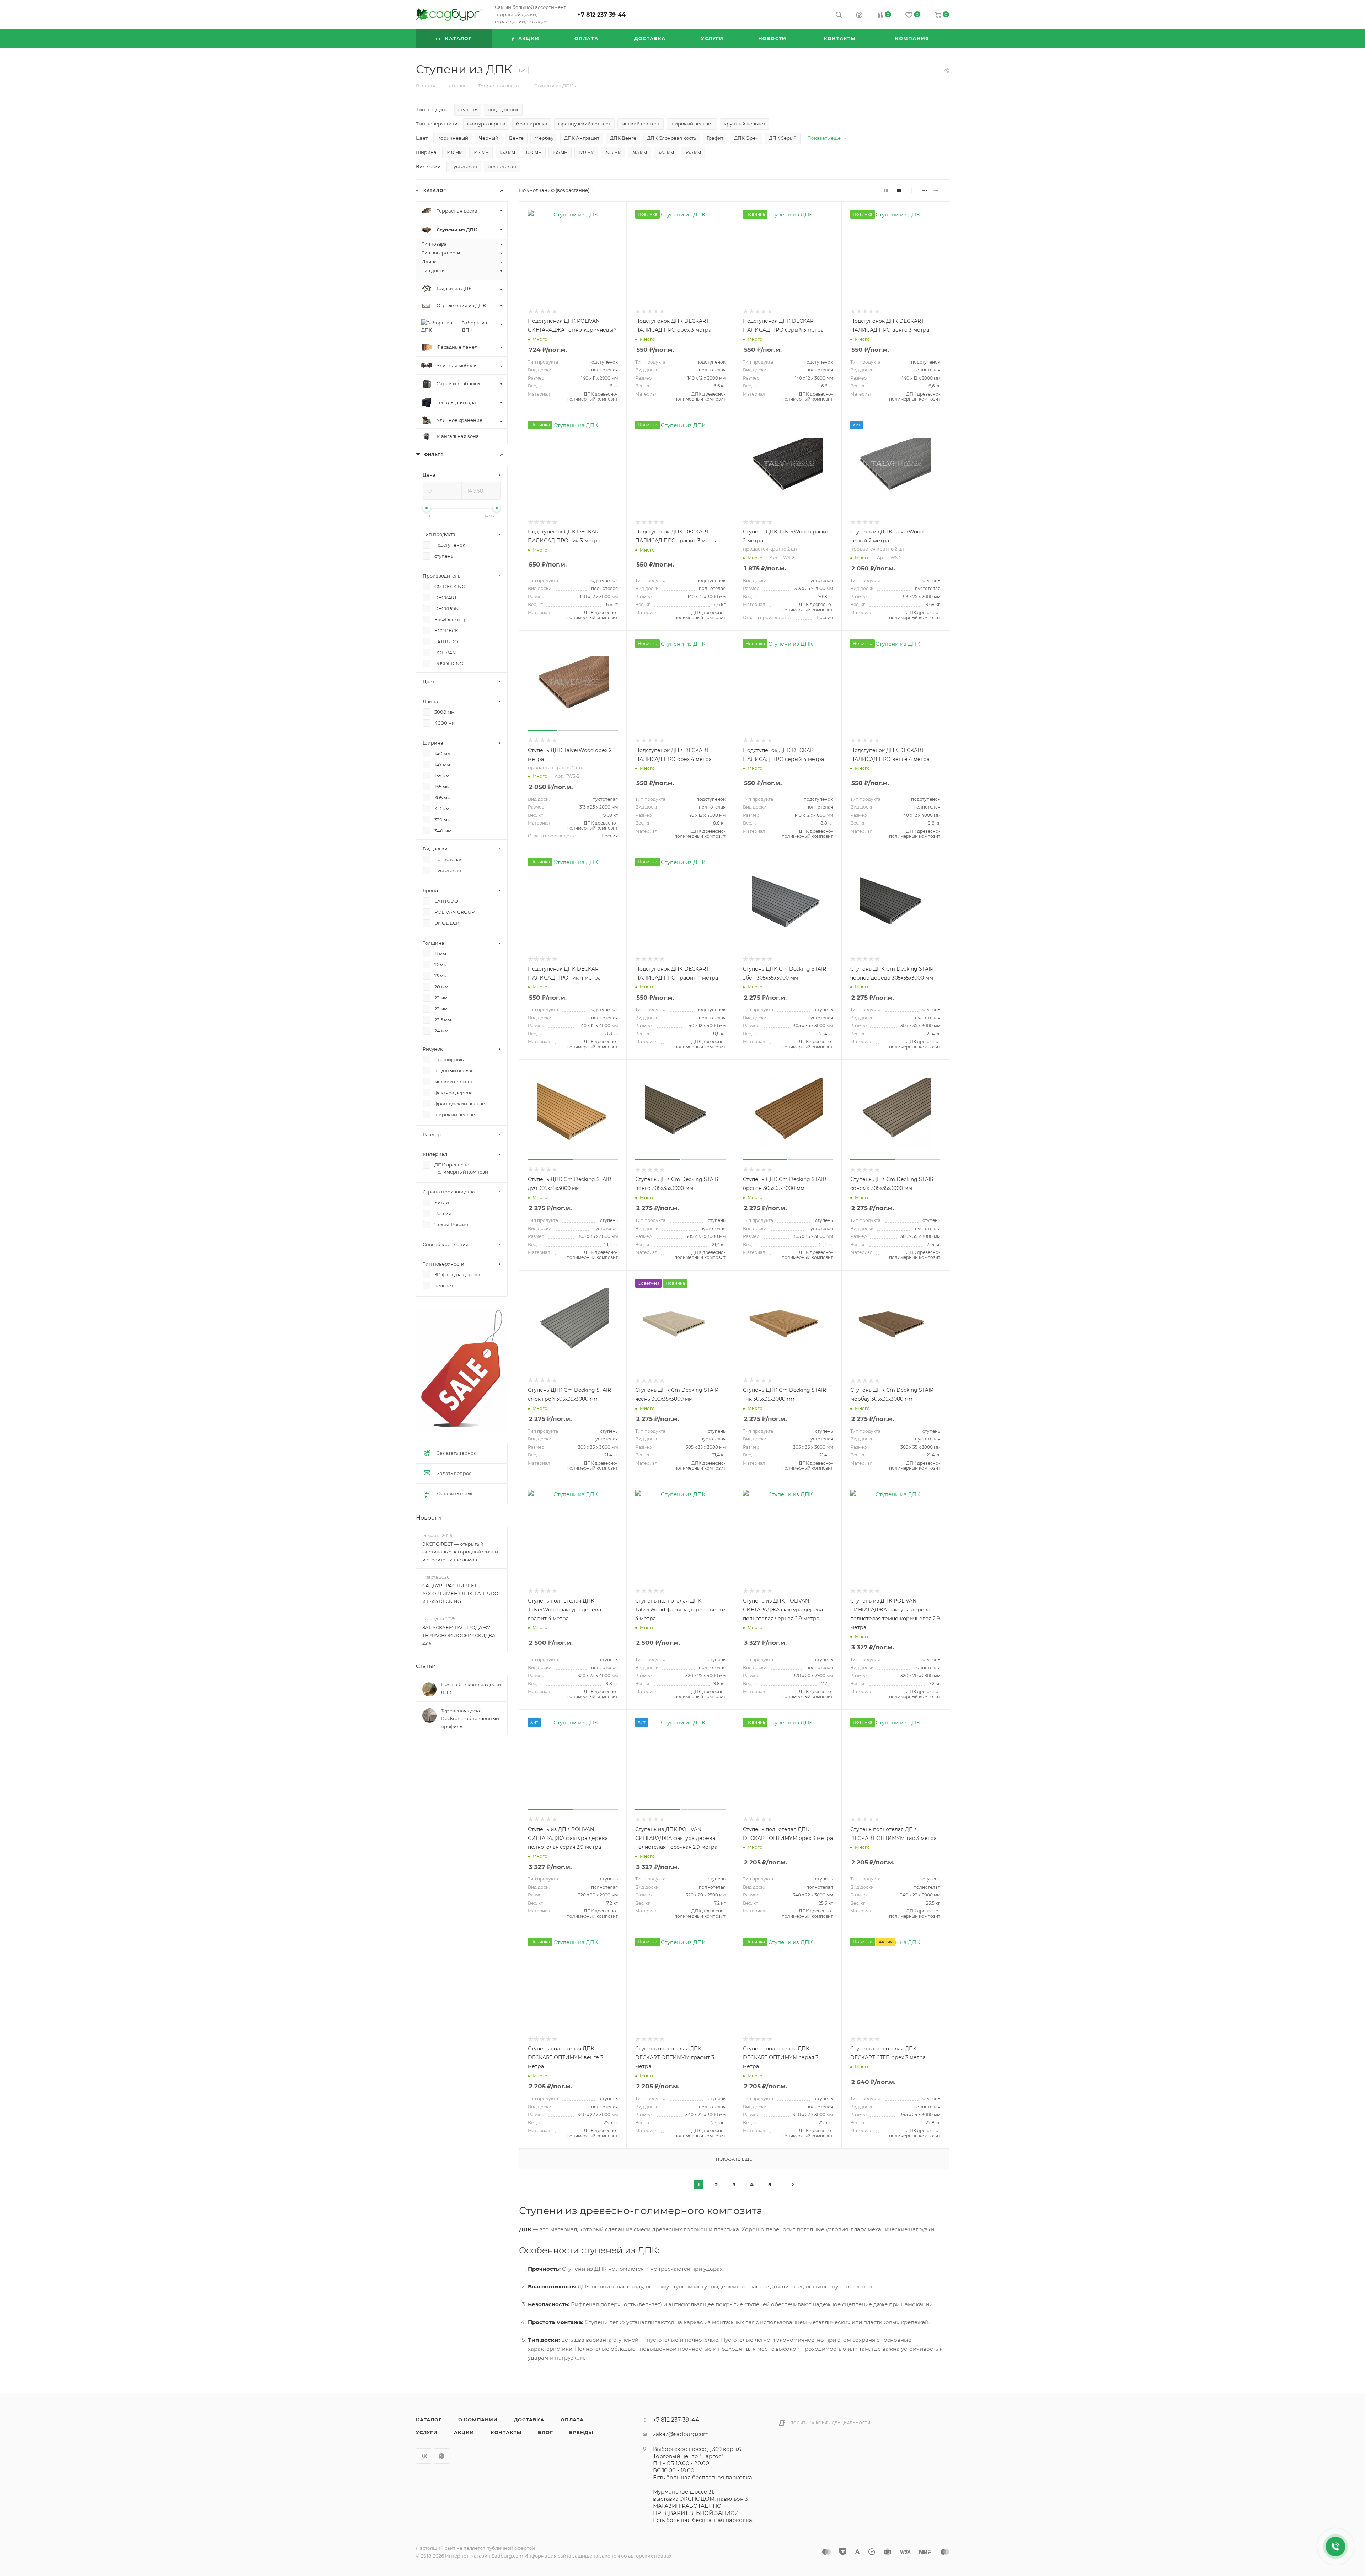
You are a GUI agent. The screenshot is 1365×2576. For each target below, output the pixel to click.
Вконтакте (424, 2456)
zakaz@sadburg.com (681, 2434)
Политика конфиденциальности (830, 2423)
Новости (429, 1518)
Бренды (581, 2432)
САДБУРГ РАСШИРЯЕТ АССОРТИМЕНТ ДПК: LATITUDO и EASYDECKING (460, 1593)
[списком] (936, 190)
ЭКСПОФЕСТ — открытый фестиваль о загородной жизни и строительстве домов (460, 1552)
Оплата (572, 2420)
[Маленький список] (887, 190)
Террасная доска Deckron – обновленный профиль (470, 1718)
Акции (464, 2432)
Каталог (429, 2420)
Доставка (529, 2420)
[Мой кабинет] (859, 16)
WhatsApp (442, 2456)
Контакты (506, 2432)
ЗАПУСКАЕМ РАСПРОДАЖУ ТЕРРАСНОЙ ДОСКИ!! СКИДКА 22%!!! (459, 1635)
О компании (478, 2420)
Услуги (427, 2432)
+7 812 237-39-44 (601, 15)
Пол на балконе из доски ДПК (471, 1688)
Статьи (426, 1666)
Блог (545, 2432)
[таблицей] (947, 190)
